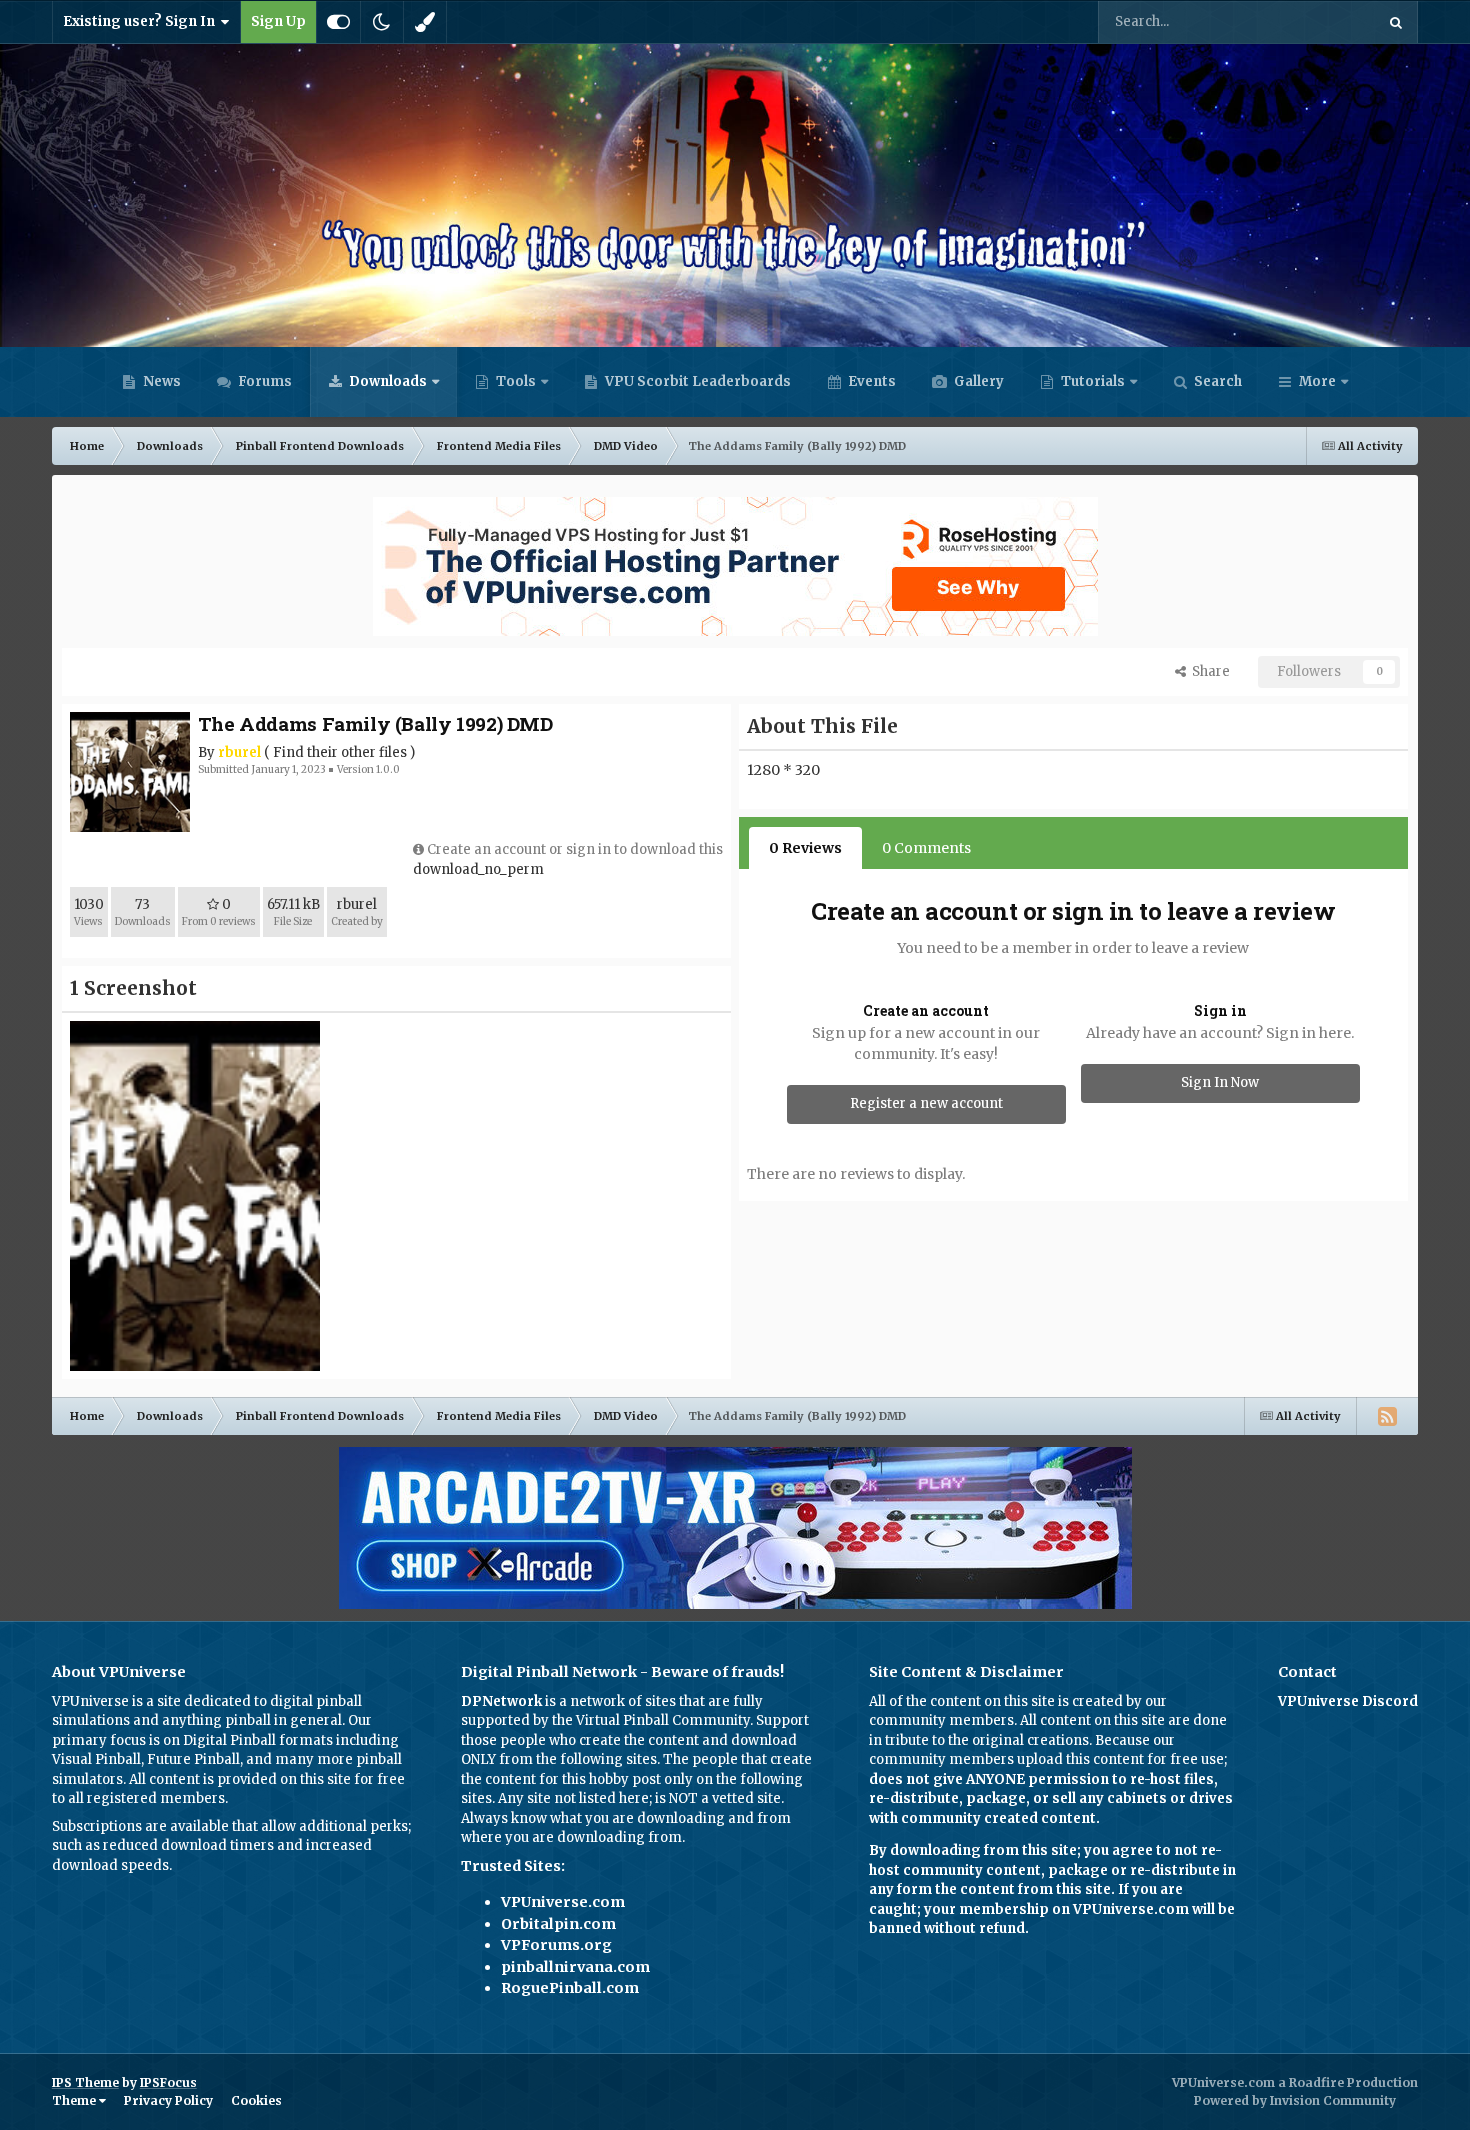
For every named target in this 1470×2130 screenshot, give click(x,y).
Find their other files (340, 752)
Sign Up (278, 21)
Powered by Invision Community (1295, 2100)
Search (1216, 381)
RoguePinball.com (570, 1988)
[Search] (1396, 22)
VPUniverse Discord (1348, 1701)
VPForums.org (556, 1945)
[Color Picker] (425, 22)
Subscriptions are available (140, 1826)
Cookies (256, 2100)
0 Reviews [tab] (805, 848)
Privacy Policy (168, 2100)
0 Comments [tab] (926, 848)
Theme (75, 2100)
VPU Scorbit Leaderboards (696, 381)
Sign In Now (1220, 1082)
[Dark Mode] (382, 22)
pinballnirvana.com (575, 1967)
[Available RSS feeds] (1387, 1416)
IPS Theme (85, 2082)
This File (1321, 21)
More (1317, 381)
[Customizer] (338, 22)
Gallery (977, 381)
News (160, 381)
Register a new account (926, 1103)
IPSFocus (168, 2082)
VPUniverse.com (563, 1902)
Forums (263, 381)
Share (1208, 671)
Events (870, 381)
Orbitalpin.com (558, 1924)
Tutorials (1091, 381)
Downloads (386, 381)
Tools (516, 381)
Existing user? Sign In (142, 21)
